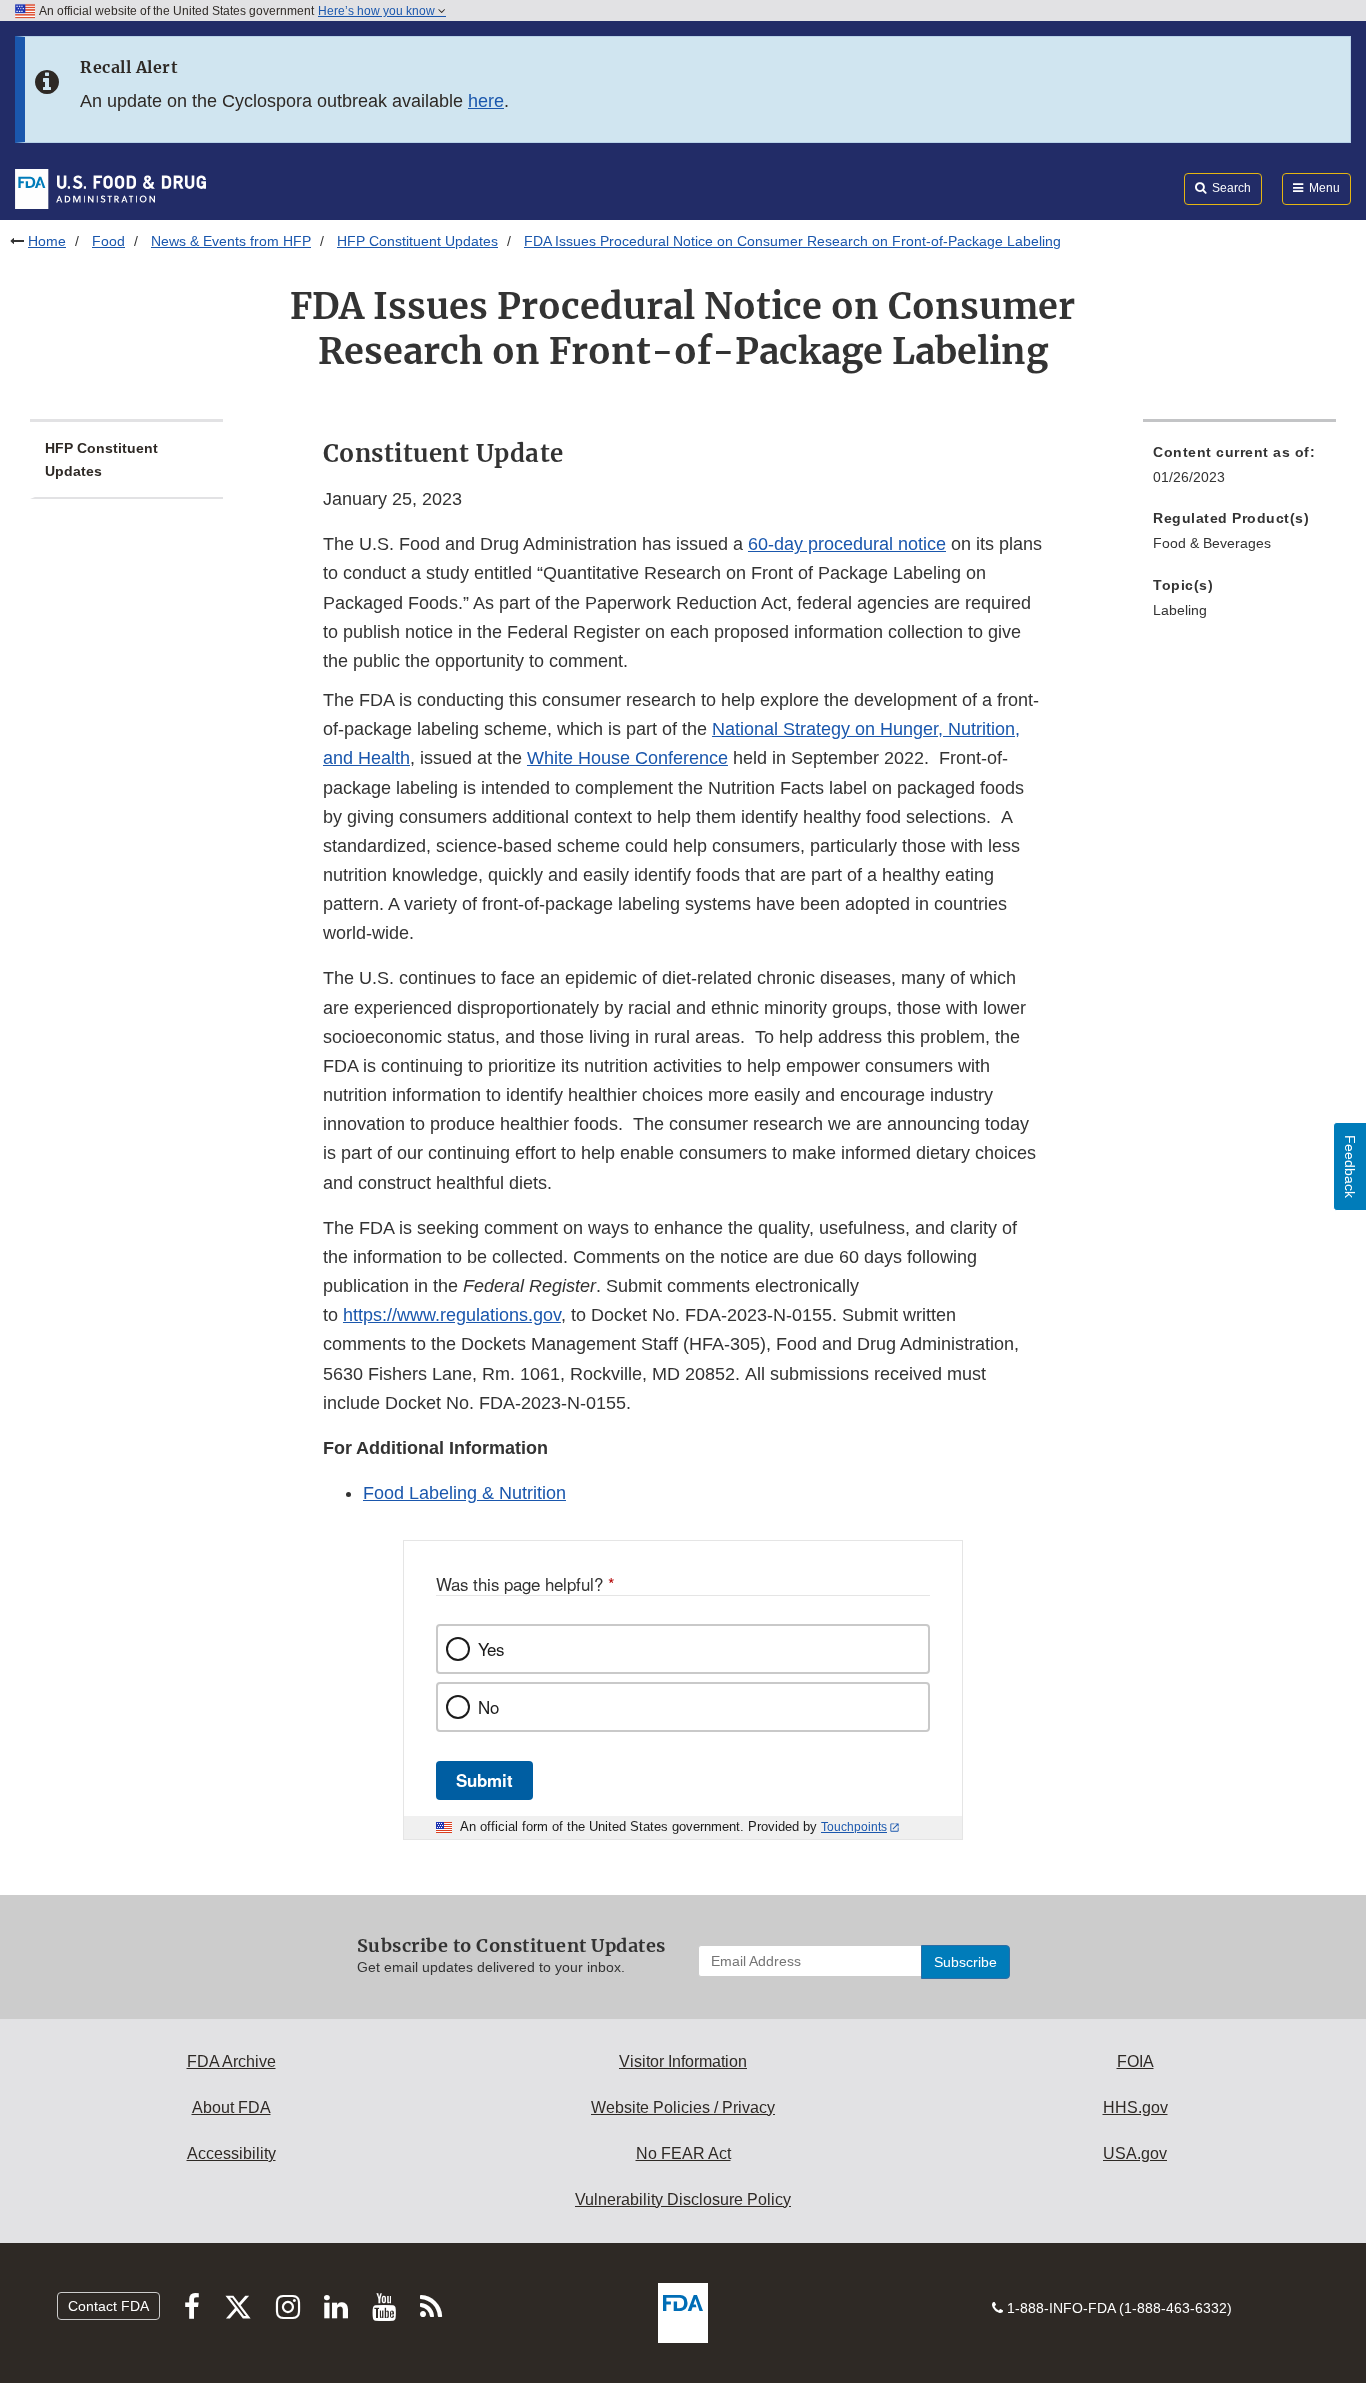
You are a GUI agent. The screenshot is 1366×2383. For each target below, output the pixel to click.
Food (108, 241)
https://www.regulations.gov (452, 1315)
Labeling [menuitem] (1180, 610)
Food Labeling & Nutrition (464, 1493)
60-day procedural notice (847, 544)
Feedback (1350, 1166)
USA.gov (1135, 2153)
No (488, 1707)
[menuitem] (1239, 470)
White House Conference (627, 758)
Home (47, 241)
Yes (491, 1649)
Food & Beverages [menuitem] (1212, 543)
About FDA (231, 2107)
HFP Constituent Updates (417, 241)
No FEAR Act (683, 2153)
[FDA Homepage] (110, 188)
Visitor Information (683, 2061)
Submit (484, 1780)
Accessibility (231, 2153)
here (486, 101)
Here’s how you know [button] (378, 11)
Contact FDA (108, 2306)
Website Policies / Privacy (683, 2107)
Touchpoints (854, 1827)
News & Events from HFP (231, 241)
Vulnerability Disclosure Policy (683, 2199)
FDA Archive (231, 2061)
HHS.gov (1135, 2107)
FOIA (1135, 2061)
